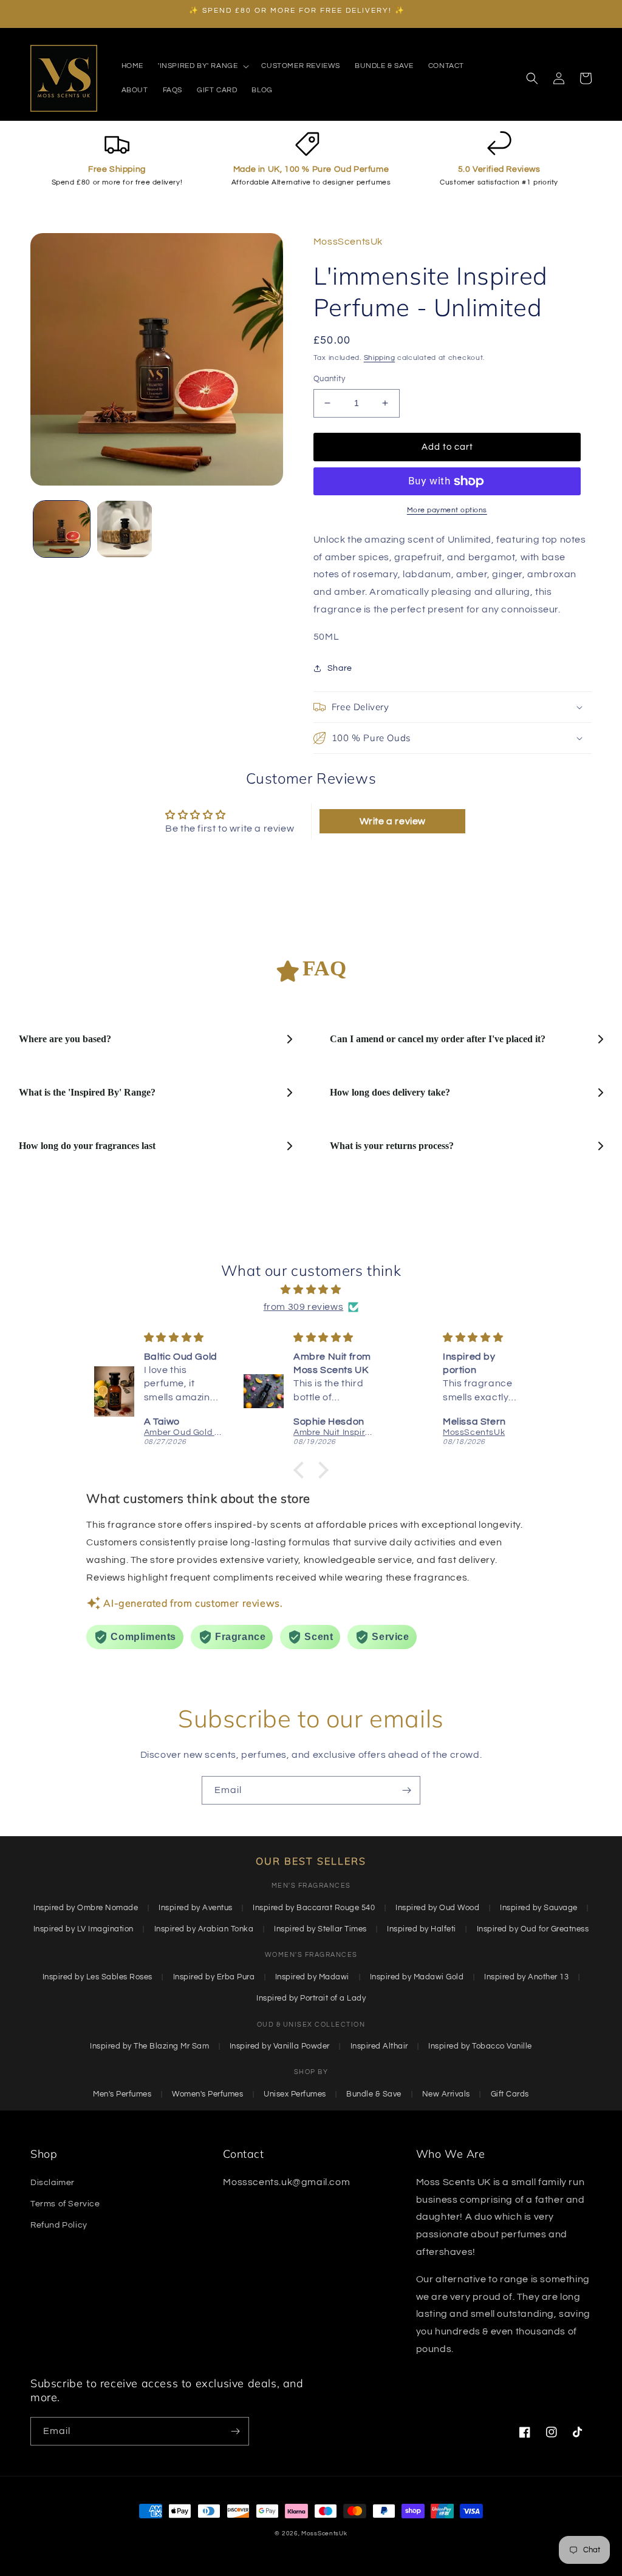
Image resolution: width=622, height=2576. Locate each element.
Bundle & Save (374, 2094)
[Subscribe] (406, 1790)
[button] (202, 66)
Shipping (380, 358)
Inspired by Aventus (196, 1908)
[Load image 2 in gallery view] (124, 529)
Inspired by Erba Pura (214, 1977)
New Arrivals (446, 2094)
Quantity (329, 379)
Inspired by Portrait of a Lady (311, 1998)
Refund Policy (59, 2225)
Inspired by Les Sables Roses (97, 1977)
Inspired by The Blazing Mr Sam (149, 2046)
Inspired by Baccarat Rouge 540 (314, 1908)
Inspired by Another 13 (526, 1977)
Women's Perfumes (207, 2094)
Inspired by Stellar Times (320, 1929)
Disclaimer (53, 2183)
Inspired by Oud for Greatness (533, 1929)
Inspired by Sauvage (539, 1908)
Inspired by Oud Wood (437, 1908)
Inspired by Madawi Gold (417, 1977)
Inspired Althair (379, 2046)
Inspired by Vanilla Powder (280, 2046)
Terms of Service (65, 2204)
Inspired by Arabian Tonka (204, 1929)
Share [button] (340, 668)
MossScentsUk (324, 2534)
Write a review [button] (393, 821)
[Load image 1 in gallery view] (62, 529)
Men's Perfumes (122, 2094)
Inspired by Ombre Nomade (86, 1908)
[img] (311, 1290)
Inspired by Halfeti (422, 1929)
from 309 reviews (304, 1307)
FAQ (324, 968)
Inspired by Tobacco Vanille (480, 2046)
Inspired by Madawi (312, 1977)
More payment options (447, 510)
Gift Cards (510, 2094)
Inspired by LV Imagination (84, 1929)
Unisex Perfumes (295, 2094)
